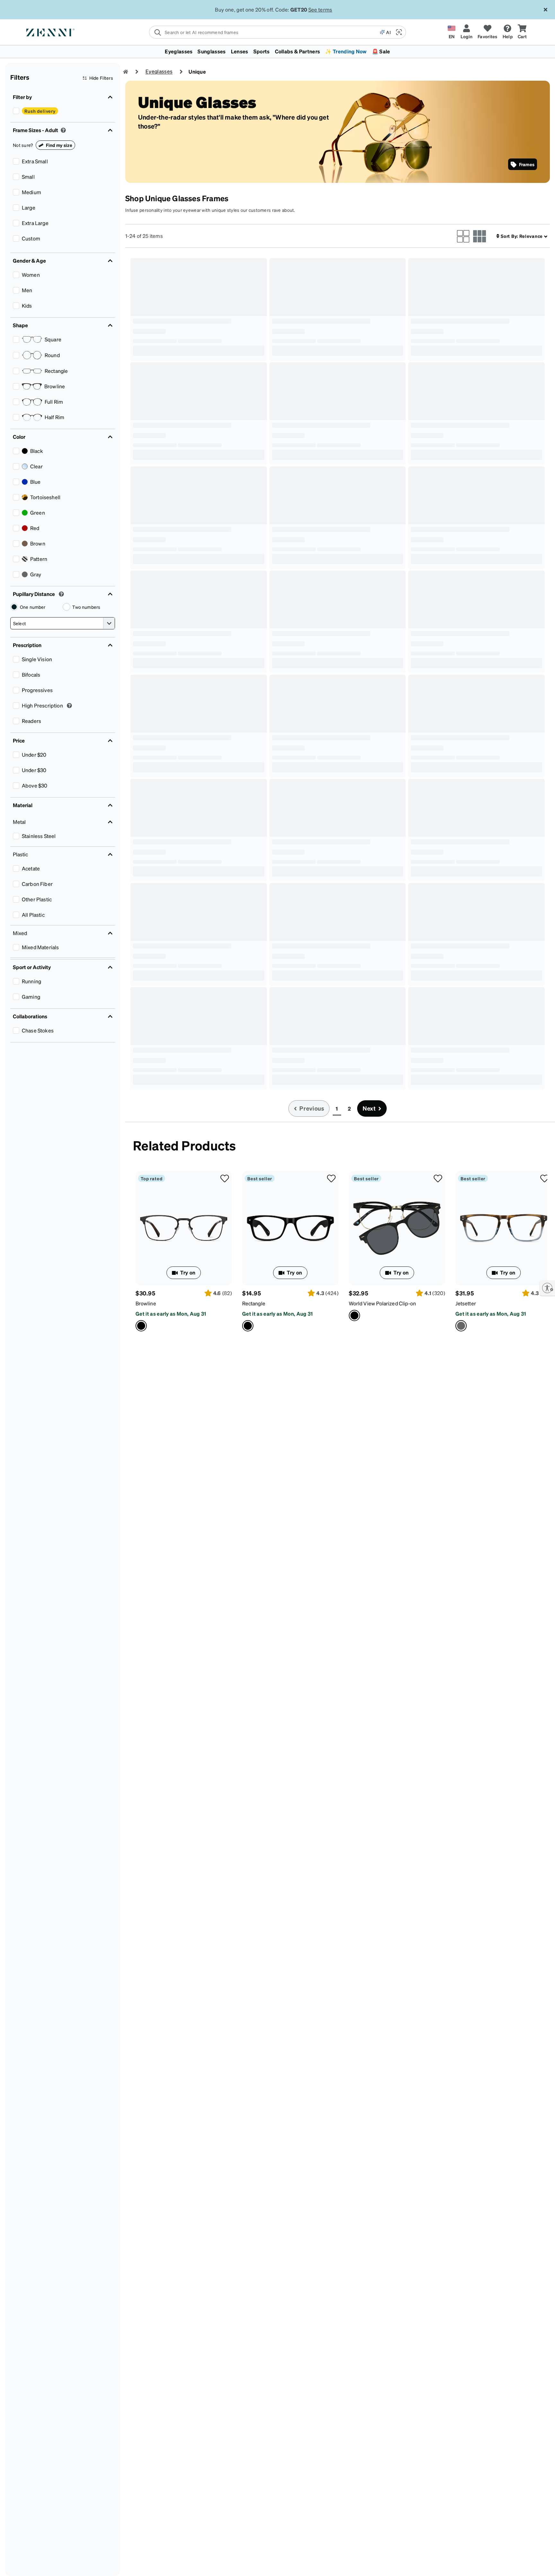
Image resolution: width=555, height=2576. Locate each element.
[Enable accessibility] (547, 1288)
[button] (398, 32)
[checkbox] (16, 111)
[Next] (541, 1251)
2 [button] (349, 1108)
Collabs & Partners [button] (298, 51)
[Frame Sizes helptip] (63, 130)
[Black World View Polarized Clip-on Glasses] (397, 1228)
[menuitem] (277, 51)
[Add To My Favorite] (225, 1178)
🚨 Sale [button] (381, 51)
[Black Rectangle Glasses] (290, 1228)
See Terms (318, 9)
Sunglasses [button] (211, 51)
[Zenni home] (126, 72)
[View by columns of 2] (463, 236)
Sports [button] (262, 51)
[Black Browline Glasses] (184, 1228)
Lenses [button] (240, 51)
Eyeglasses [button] (179, 51)
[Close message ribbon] (545, 10)
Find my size (59, 145)
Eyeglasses (159, 71)
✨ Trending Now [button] (346, 51)
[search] (264, 32)
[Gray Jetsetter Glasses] (504, 1228)
